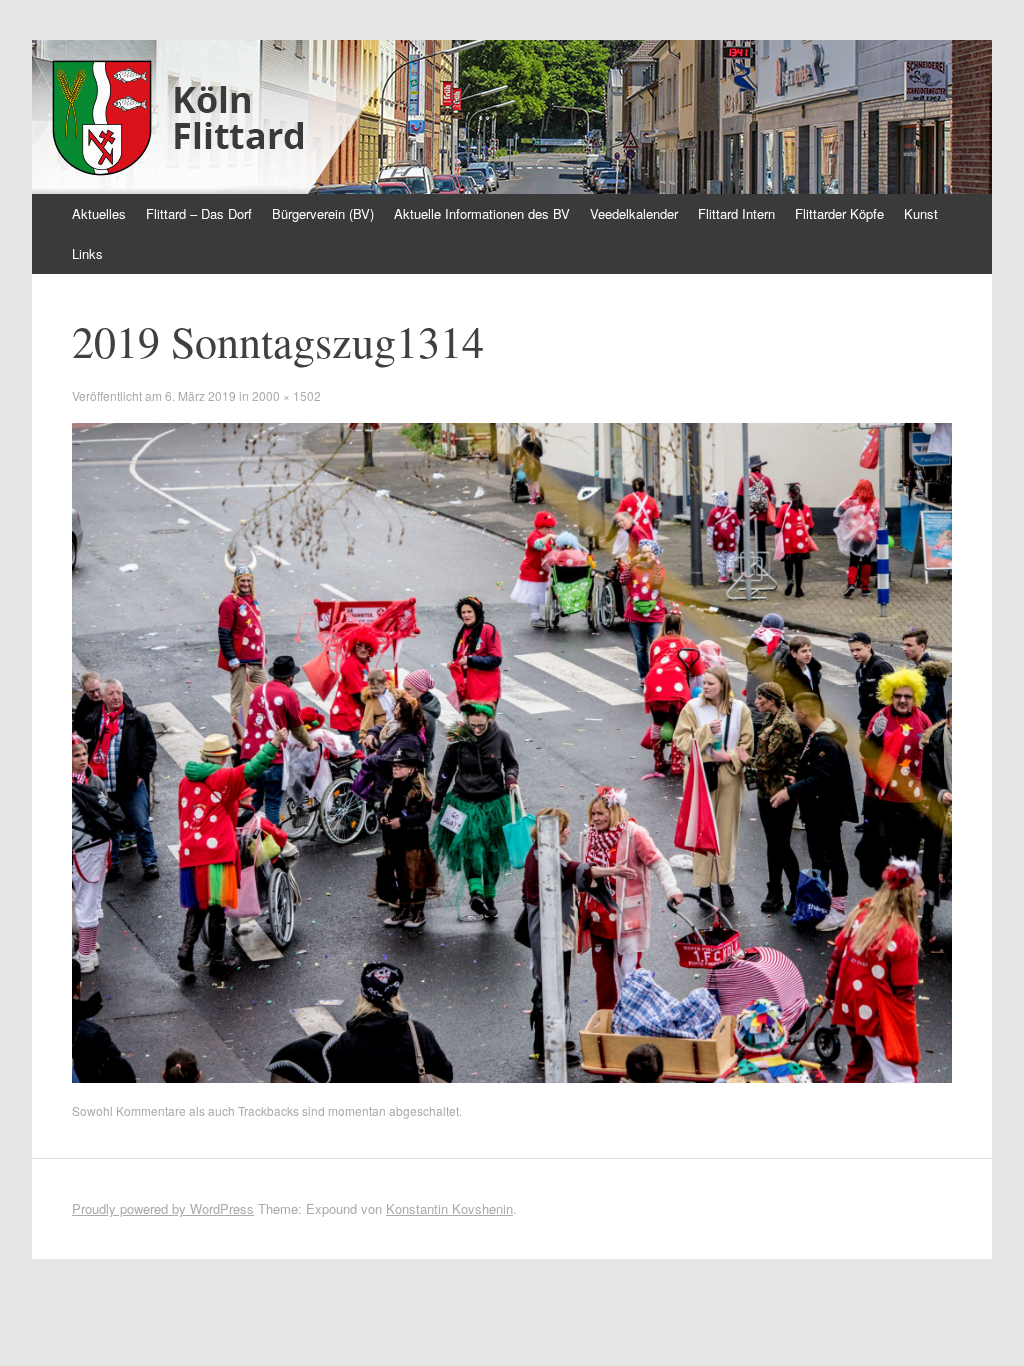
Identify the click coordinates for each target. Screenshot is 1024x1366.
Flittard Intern (736, 213)
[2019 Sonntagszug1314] (512, 1077)
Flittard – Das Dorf (199, 213)
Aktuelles (99, 213)
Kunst (921, 213)
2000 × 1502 (286, 395)
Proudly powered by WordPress (163, 1208)
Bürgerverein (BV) (323, 213)
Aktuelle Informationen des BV (482, 213)
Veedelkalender (634, 213)
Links (87, 253)
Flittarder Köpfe (839, 213)
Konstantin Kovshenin (449, 1208)
